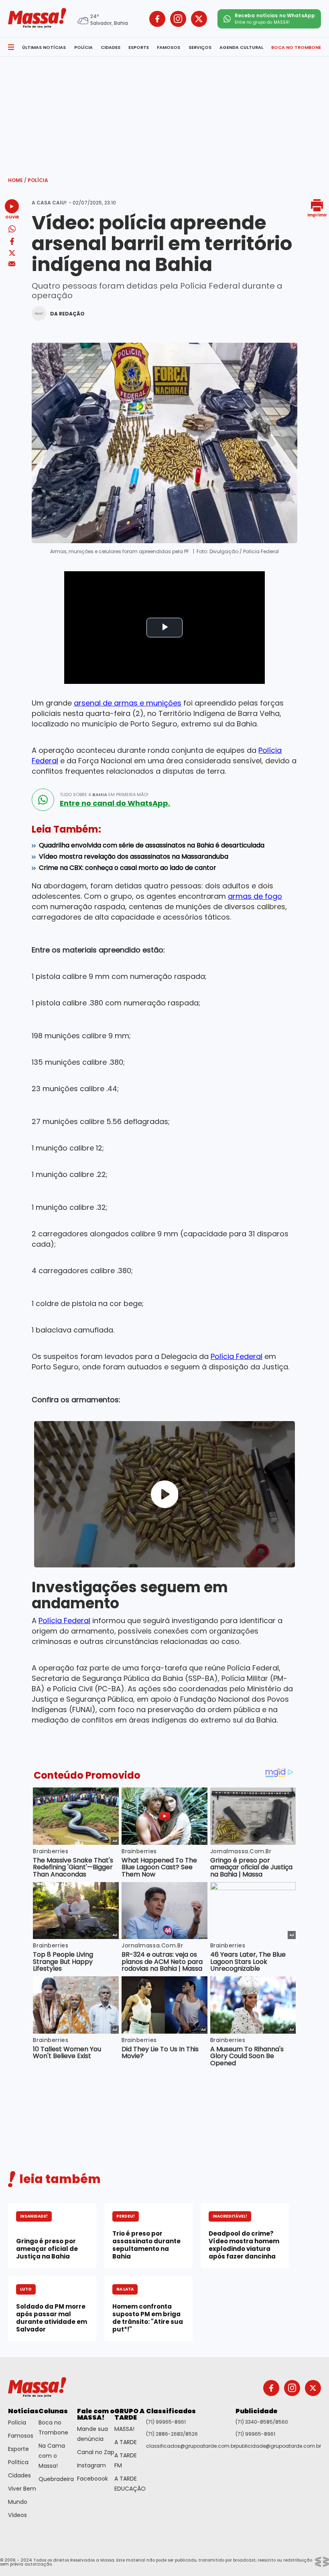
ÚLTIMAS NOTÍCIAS (44, 47)
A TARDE (126, 2442)
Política (18, 2462)
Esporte (18, 2449)
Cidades (19, 2475)
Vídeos (17, 2515)
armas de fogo (255, 896)
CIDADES (111, 47)
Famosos (21, 2436)
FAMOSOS (169, 47)
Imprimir (317, 215)
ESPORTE (139, 47)
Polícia (38, 180)
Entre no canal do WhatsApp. (115, 803)
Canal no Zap (96, 2452)
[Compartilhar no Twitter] (12, 254)
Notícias (23, 2411)
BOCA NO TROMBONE (296, 47)
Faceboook (92, 2479)
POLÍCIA (83, 47)
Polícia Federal (237, 1356)
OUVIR (12, 217)
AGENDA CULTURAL (241, 47)
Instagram (91, 2465)
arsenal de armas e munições (128, 703)
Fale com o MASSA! (96, 2414)
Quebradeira (56, 2479)
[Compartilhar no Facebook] (12, 243)
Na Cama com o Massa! (52, 2456)
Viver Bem (22, 2489)
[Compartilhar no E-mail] (12, 264)
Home (17, 180)
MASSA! (124, 2429)
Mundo (18, 2502)
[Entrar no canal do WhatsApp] (43, 800)
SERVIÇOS (200, 47)
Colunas (53, 2411)
